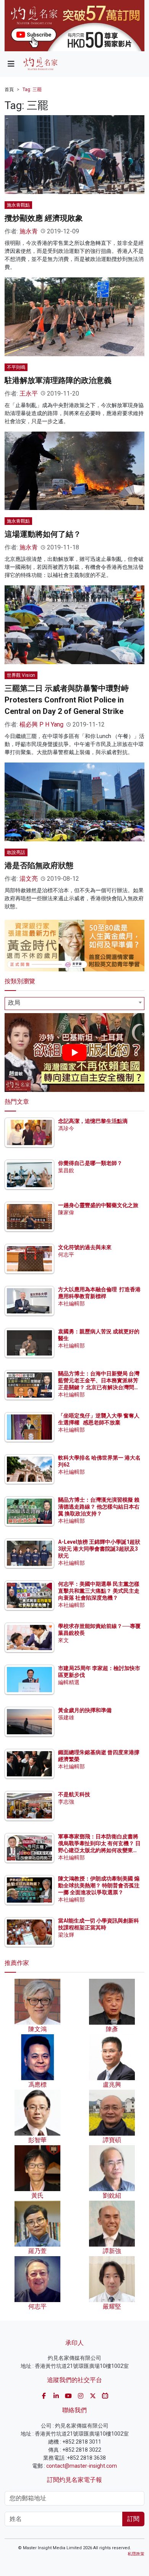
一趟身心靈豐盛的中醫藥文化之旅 (98, 1205)
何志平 (66, 1255)
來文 (63, 1640)
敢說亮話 (16, 852)
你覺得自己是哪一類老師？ (90, 1163)
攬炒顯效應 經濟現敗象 (44, 218)
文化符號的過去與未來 (85, 1247)
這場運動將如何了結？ (43, 534)
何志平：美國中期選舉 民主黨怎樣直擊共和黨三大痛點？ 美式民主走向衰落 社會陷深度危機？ (99, 1591)
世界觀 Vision (21, 675)
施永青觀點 (18, 205)
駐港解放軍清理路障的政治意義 (58, 380)
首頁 (9, 90)
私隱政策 (136, 2554)
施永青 (29, 231)
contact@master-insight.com (82, 2466)
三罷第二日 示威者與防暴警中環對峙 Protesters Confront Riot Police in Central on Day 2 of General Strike (67, 700)
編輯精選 (69, 1682)
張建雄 (66, 1717)
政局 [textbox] (14, 1003)
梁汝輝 (66, 1935)
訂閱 (133, 2519)
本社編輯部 (71, 1303)
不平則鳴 (16, 367)
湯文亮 (29, 879)
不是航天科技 (74, 1794)
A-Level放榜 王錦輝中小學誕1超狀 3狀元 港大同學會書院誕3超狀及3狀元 (99, 1549)
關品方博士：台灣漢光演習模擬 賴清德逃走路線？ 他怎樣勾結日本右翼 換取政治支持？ (99, 1507)
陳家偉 (66, 1212)
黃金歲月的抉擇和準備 (85, 1710)
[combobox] (74, 1004)
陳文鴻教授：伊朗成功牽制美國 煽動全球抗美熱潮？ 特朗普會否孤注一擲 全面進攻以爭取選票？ (99, 1885)
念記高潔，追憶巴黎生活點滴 (93, 1121)
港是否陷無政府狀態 (39, 865)
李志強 (66, 1802)
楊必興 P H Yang (41, 724)
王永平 (29, 393)
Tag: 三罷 (32, 90)
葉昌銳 (66, 1170)
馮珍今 (66, 1128)
